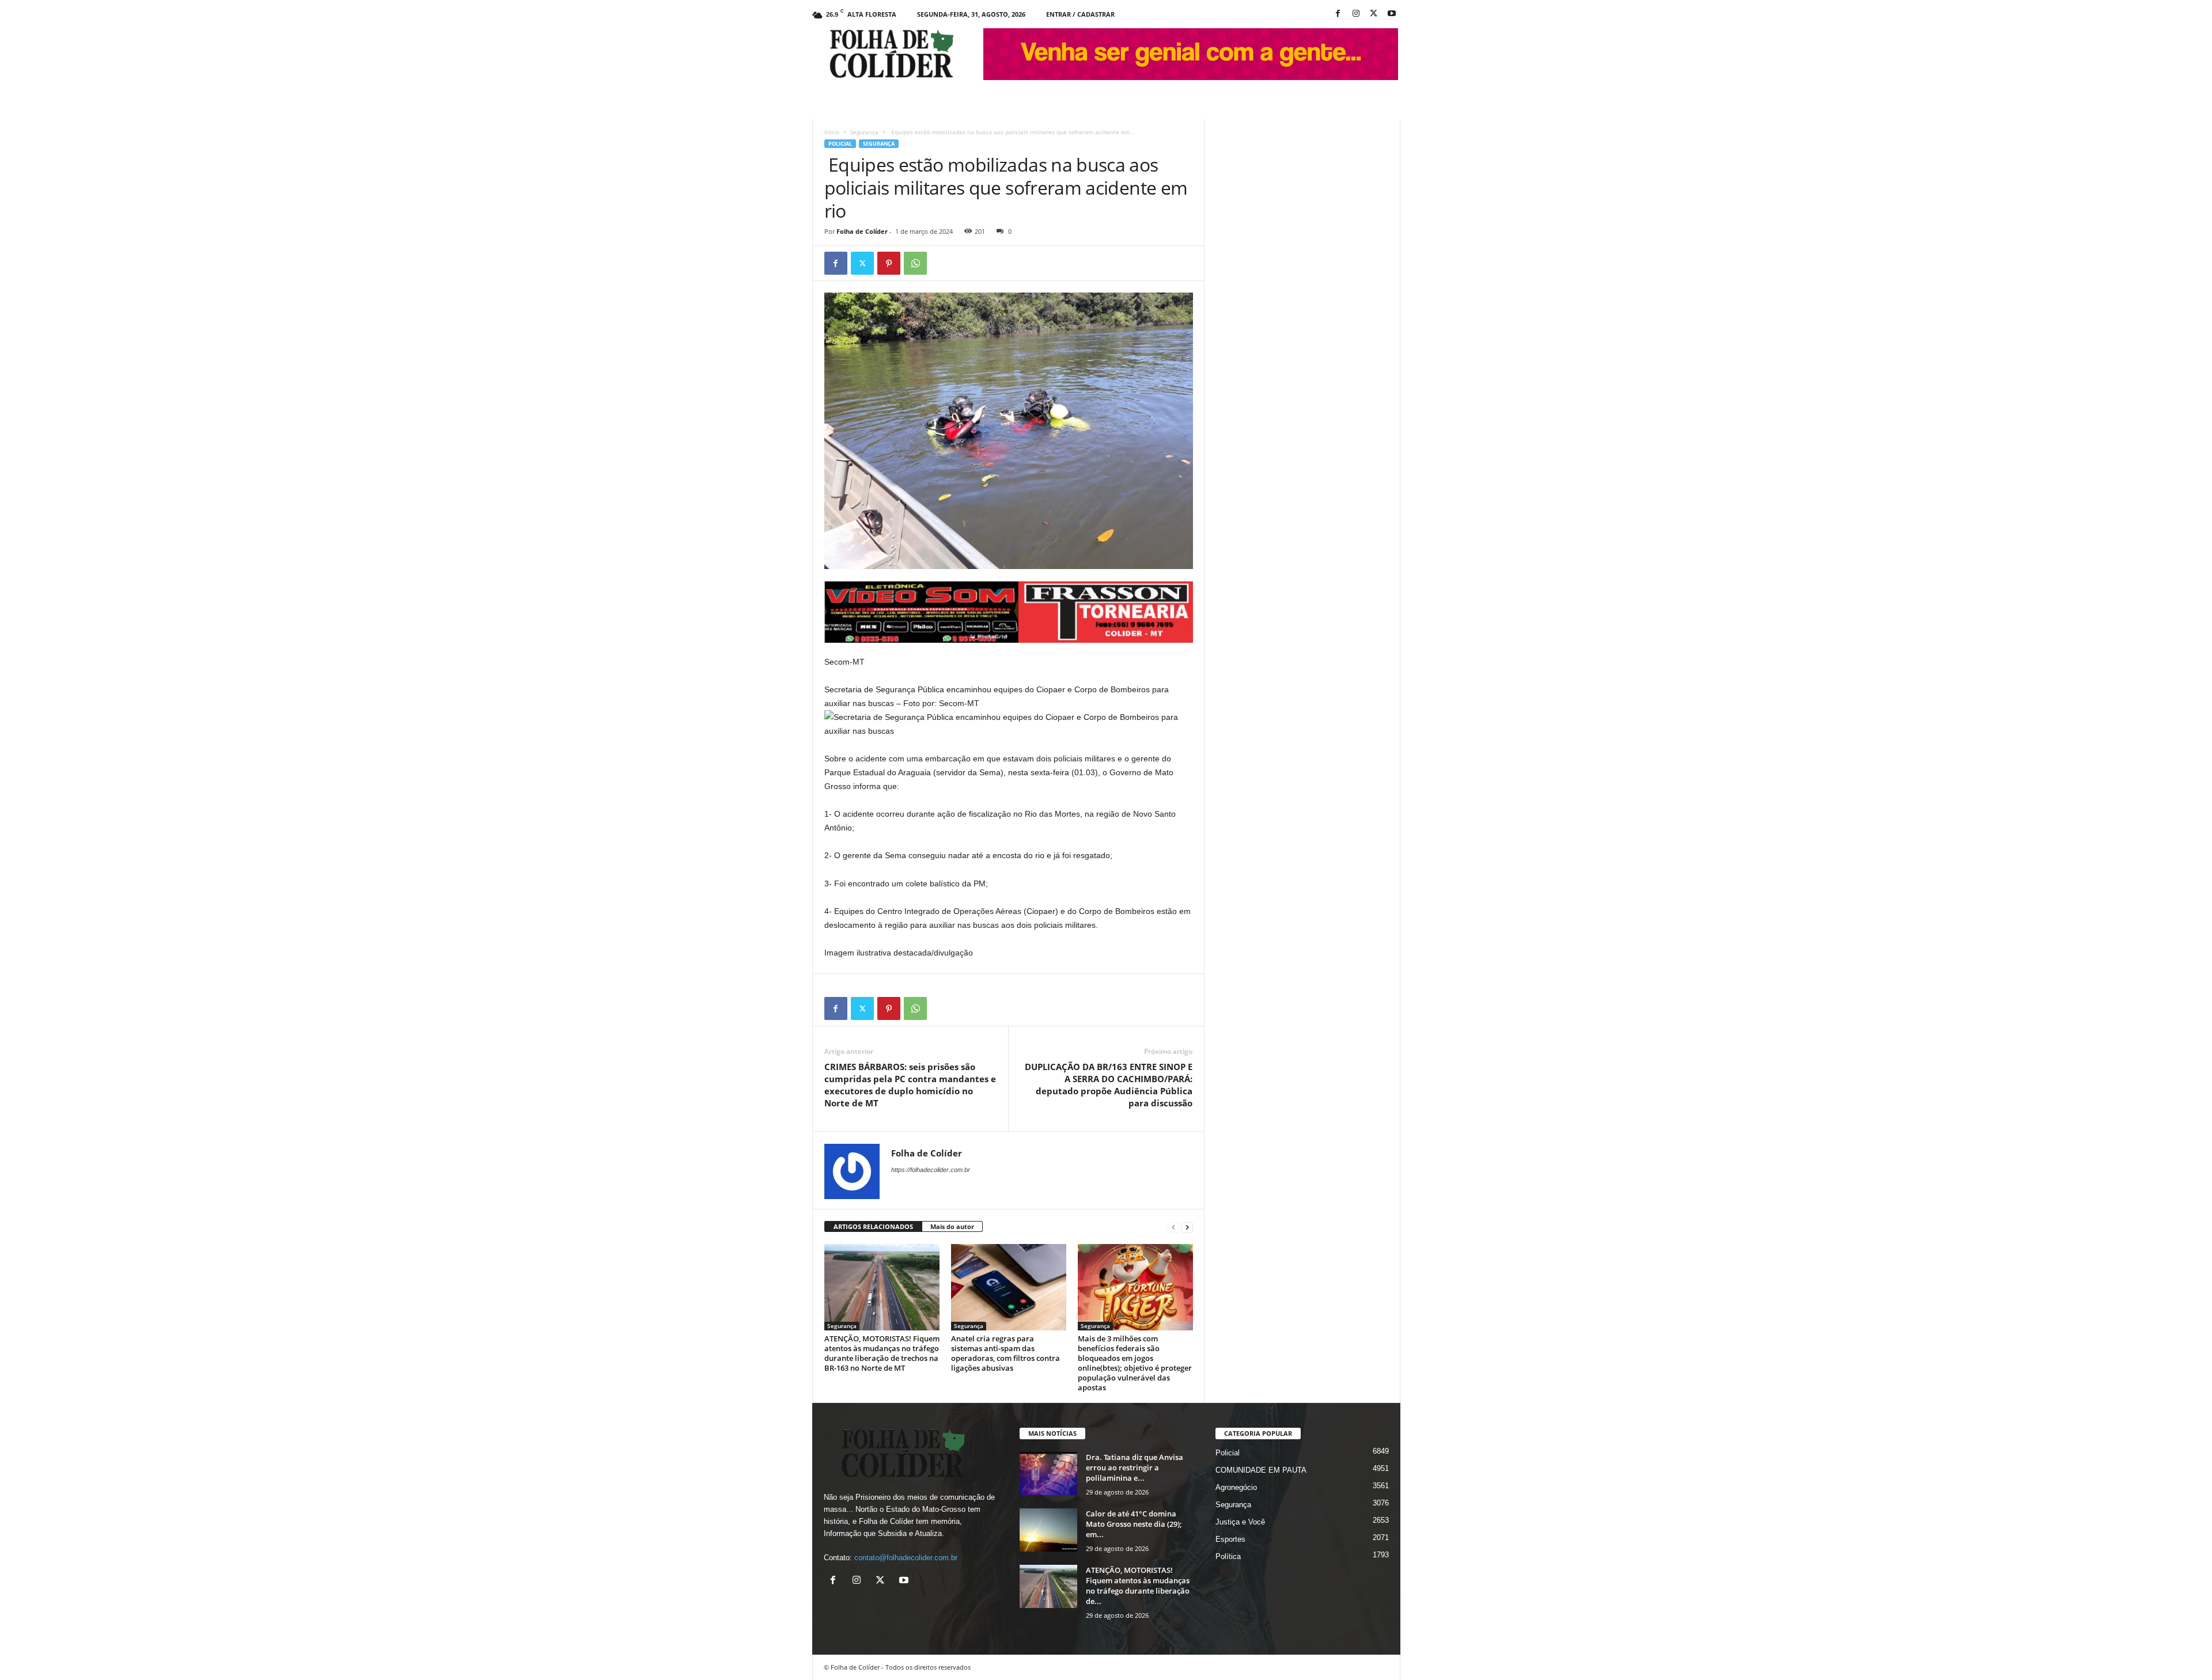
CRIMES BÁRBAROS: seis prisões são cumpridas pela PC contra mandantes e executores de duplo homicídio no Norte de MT (910, 1085)
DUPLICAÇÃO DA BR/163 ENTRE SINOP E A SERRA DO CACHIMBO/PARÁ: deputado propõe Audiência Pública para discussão (1109, 1085)
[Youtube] (1392, 14)
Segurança (864, 132)
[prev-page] (1173, 1227)
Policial (840, 144)
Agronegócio (1236, 1487)
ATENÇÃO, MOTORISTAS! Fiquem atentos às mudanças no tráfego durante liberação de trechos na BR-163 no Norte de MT (882, 1353)
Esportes (1230, 1539)
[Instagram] (1356, 14)
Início (832, 132)
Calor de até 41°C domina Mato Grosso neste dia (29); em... (1134, 1524)
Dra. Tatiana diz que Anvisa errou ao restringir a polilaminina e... (1135, 1467)
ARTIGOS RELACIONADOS (873, 1226)
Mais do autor (952, 1226)
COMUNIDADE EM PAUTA (1261, 1470)
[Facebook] (1338, 14)
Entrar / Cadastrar (1080, 14)
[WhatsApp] (915, 263)
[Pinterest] (889, 263)
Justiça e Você (1240, 1522)
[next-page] (1187, 1227)
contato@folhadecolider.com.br (906, 1558)
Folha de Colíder (862, 231)
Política (1228, 1556)
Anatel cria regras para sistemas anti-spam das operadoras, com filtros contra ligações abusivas (1005, 1353)
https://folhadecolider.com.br (931, 1170)
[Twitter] (862, 263)
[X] (1374, 14)
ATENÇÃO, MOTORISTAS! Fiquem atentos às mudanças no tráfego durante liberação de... (1138, 1586)
